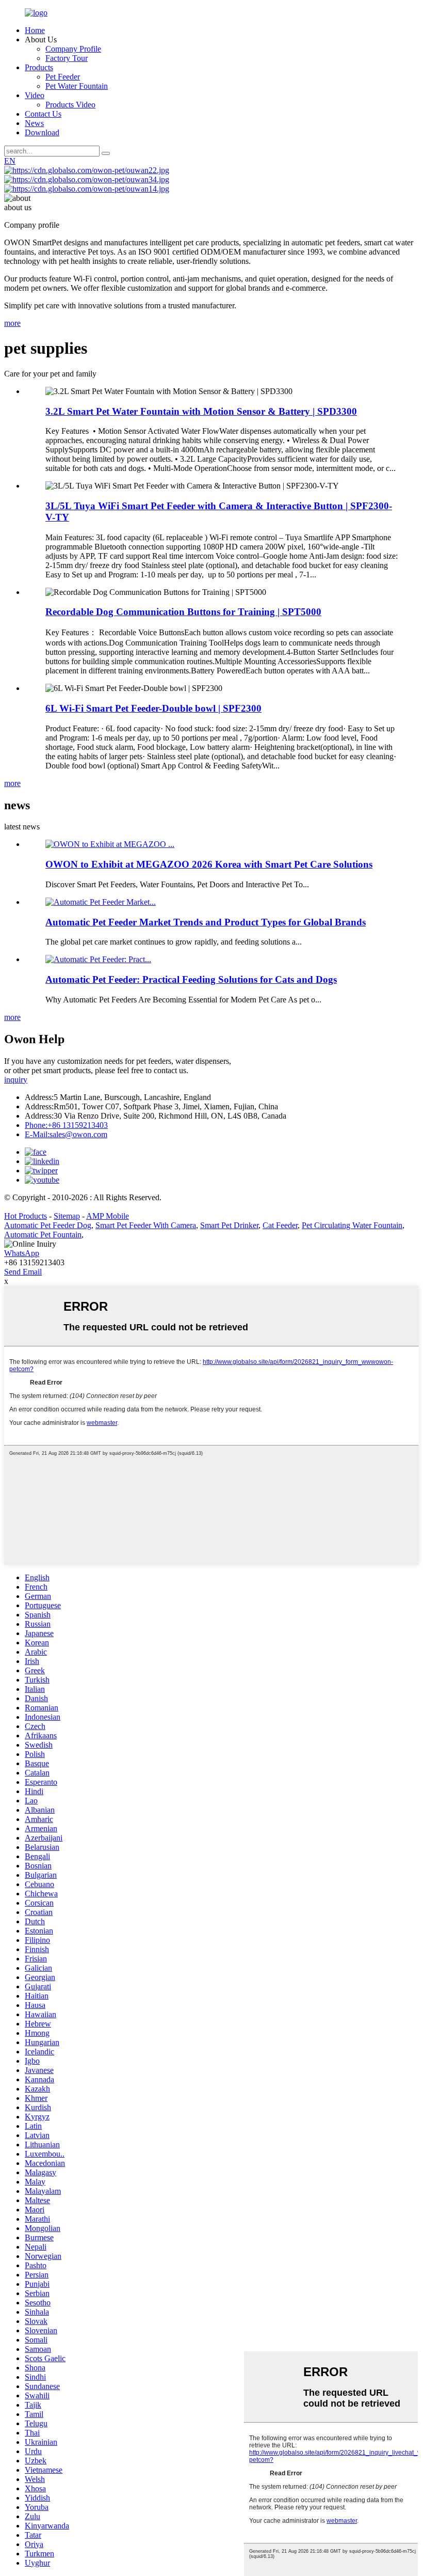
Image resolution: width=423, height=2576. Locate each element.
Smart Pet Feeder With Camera (146, 1225)
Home (35, 30)
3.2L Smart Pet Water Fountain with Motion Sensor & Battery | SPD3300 (201, 411)
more (12, 323)
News (34, 123)
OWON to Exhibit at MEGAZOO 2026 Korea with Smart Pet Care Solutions (209, 864)
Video (35, 95)
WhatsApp (22, 1253)
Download (42, 132)
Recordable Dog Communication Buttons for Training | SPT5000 (183, 612)
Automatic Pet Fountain (43, 1235)
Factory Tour (67, 58)
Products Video (70, 105)
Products (39, 67)
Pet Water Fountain (77, 86)
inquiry (16, 1080)
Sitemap (67, 1216)
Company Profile (73, 49)
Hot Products (26, 1216)
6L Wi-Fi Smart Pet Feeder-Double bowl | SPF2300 (153, 708)
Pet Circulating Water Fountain (352, 1225)
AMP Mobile (108, 1216)
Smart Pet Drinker (229, 1225)
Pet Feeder (63, 77)
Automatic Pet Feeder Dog (48, 1225)
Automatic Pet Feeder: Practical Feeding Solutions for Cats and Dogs (191, 979)
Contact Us (43, 114)
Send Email (23, 1272)
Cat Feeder (280, 1225)
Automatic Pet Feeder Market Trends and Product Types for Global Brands (206, 922)
